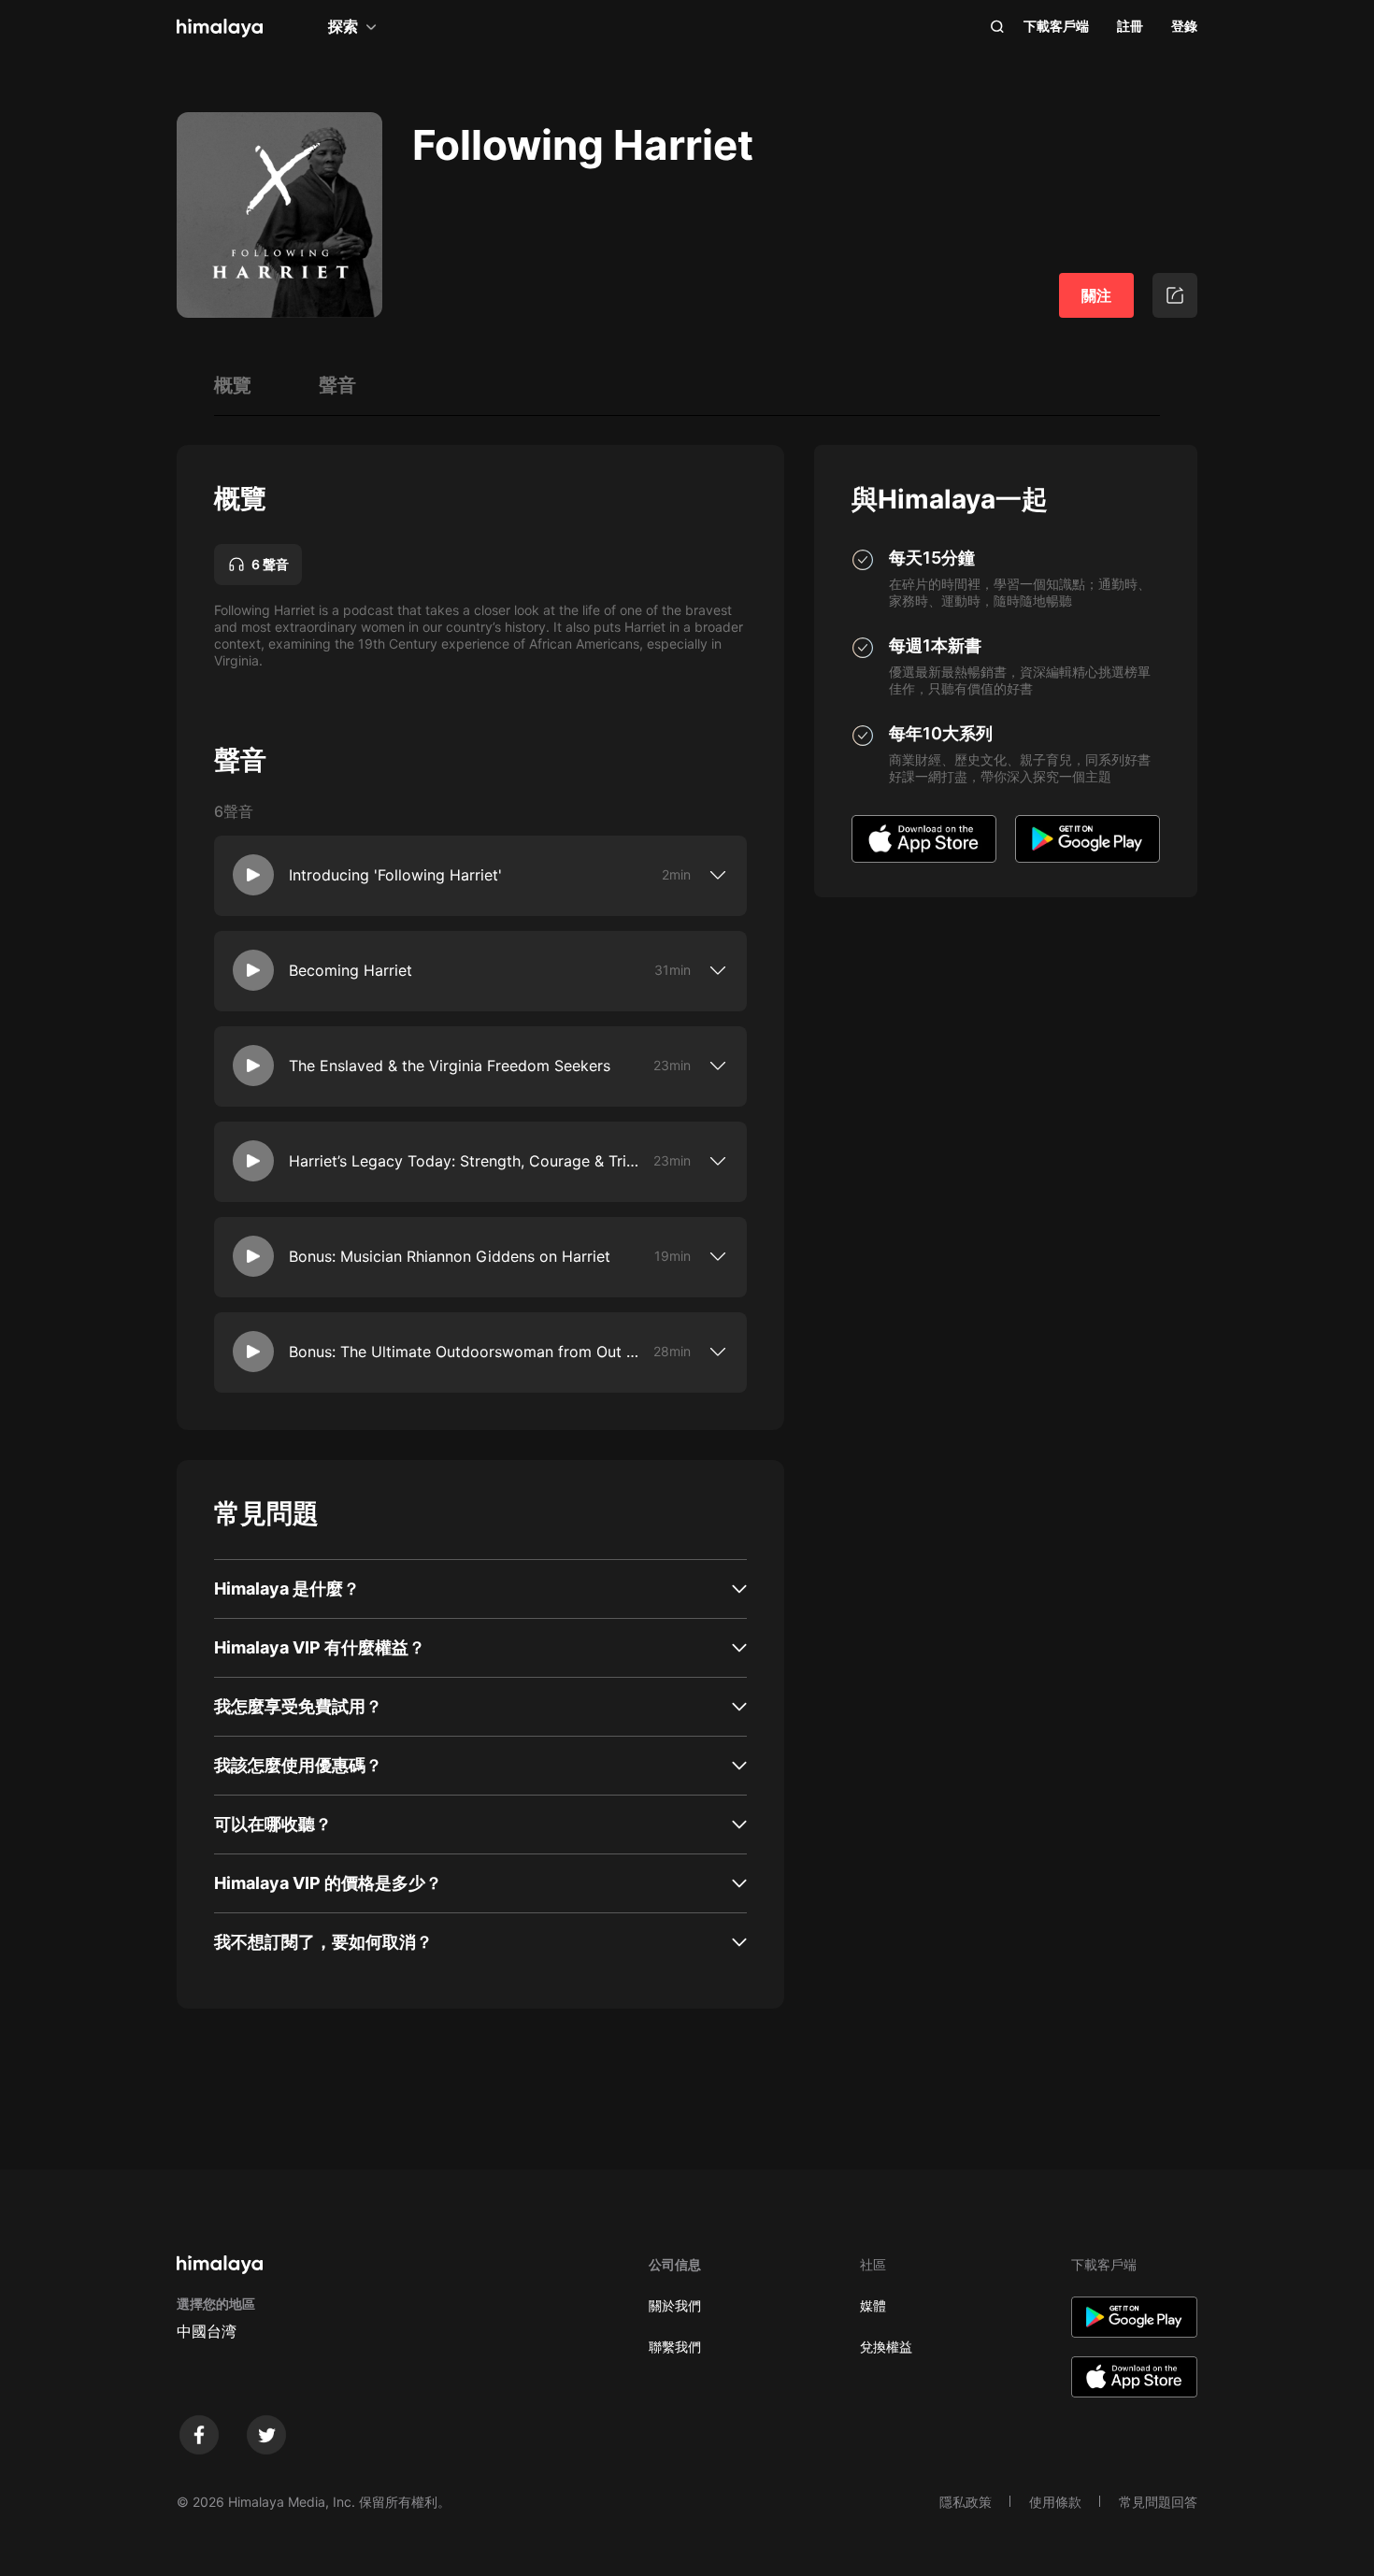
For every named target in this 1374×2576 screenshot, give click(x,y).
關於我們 (675, 2305)
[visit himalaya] (220, 28)
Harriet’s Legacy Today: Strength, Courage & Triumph (467, 1161)
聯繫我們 (675, 2347)
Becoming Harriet (351, 970)
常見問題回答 (1158, 2502)
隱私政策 (966, 2502)
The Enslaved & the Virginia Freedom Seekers (450, 1066)
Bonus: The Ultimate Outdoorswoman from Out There (467, 1352)
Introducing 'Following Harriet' (395, 875)
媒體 (873, 2305)
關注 (1096, 295)
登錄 (1184, 26)
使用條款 (1055, 2502)
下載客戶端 (1056, 26)
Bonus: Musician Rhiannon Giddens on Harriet (450, 1256)
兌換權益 (886, 2347)
